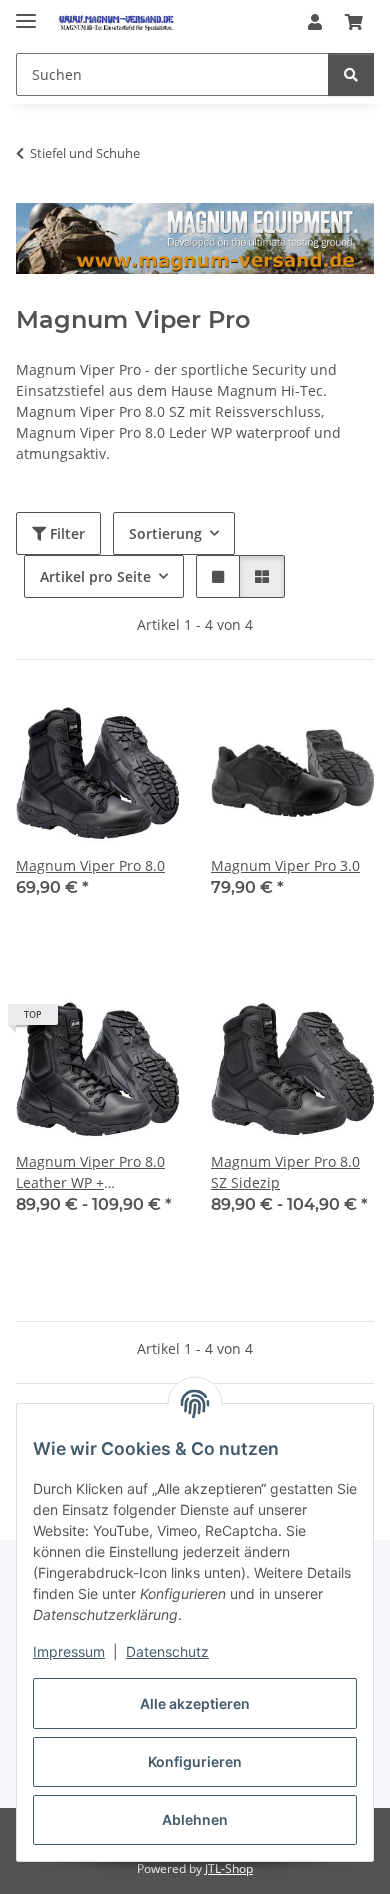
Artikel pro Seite (95, 576)
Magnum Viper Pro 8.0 (90, 865)
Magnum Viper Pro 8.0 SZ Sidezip (285, 1172)
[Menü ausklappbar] (26, 12)
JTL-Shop (229, 1868)
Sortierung (165, 533)
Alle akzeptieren (195, 1703)
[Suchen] (351, 74)
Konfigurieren (195, 1761)
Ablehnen (195, 1819)
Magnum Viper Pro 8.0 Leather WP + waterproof (90, 1172)
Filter (65, 533)
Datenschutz (167, 1651)
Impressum (69, 1651)
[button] (315, 22)
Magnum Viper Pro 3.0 (285, 865)
